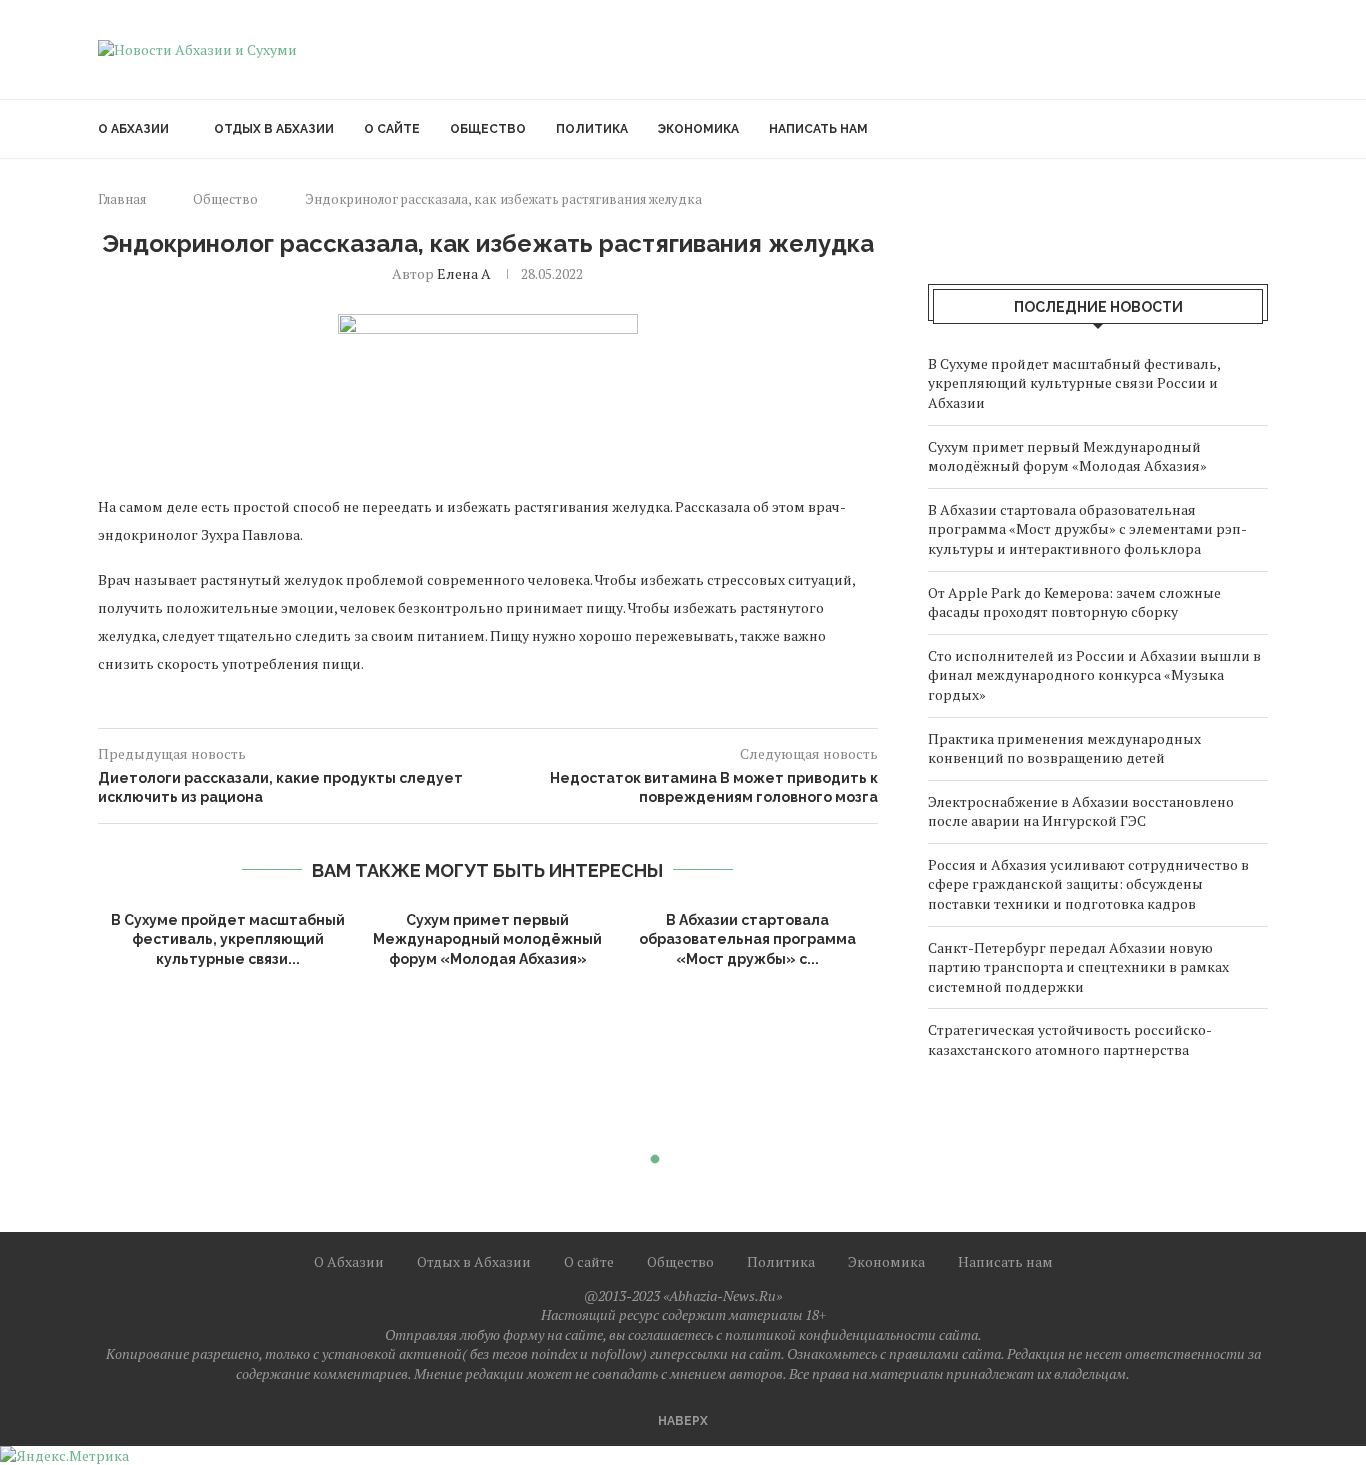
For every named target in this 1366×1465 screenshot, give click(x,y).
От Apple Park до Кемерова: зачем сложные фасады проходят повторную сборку (1074, 602)
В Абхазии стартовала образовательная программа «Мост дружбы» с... (747, 939)
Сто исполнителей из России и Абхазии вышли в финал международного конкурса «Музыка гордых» (1094, 675)
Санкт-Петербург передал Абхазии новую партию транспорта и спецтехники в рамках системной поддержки (1078, 967)
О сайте (392, 129)
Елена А (464, 273)
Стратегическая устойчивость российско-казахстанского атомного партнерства (1070, 1039)
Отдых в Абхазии (274, 129)
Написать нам (818, 129)
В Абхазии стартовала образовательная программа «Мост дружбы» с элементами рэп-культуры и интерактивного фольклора (1087, 529)
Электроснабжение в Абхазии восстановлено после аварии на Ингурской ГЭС (1081, 811)
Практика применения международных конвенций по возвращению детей (1064, 748)
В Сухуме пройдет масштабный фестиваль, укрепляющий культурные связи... (228, 939)
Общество (488, 129)
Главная (122, 199)
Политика (592, 129)
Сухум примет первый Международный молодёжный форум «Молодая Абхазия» (487, 939)
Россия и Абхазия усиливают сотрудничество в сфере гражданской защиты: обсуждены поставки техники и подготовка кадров (1088, 884)
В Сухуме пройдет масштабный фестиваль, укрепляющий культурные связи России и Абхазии (1074, 383)
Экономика (698, 129)
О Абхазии (133, 129)
